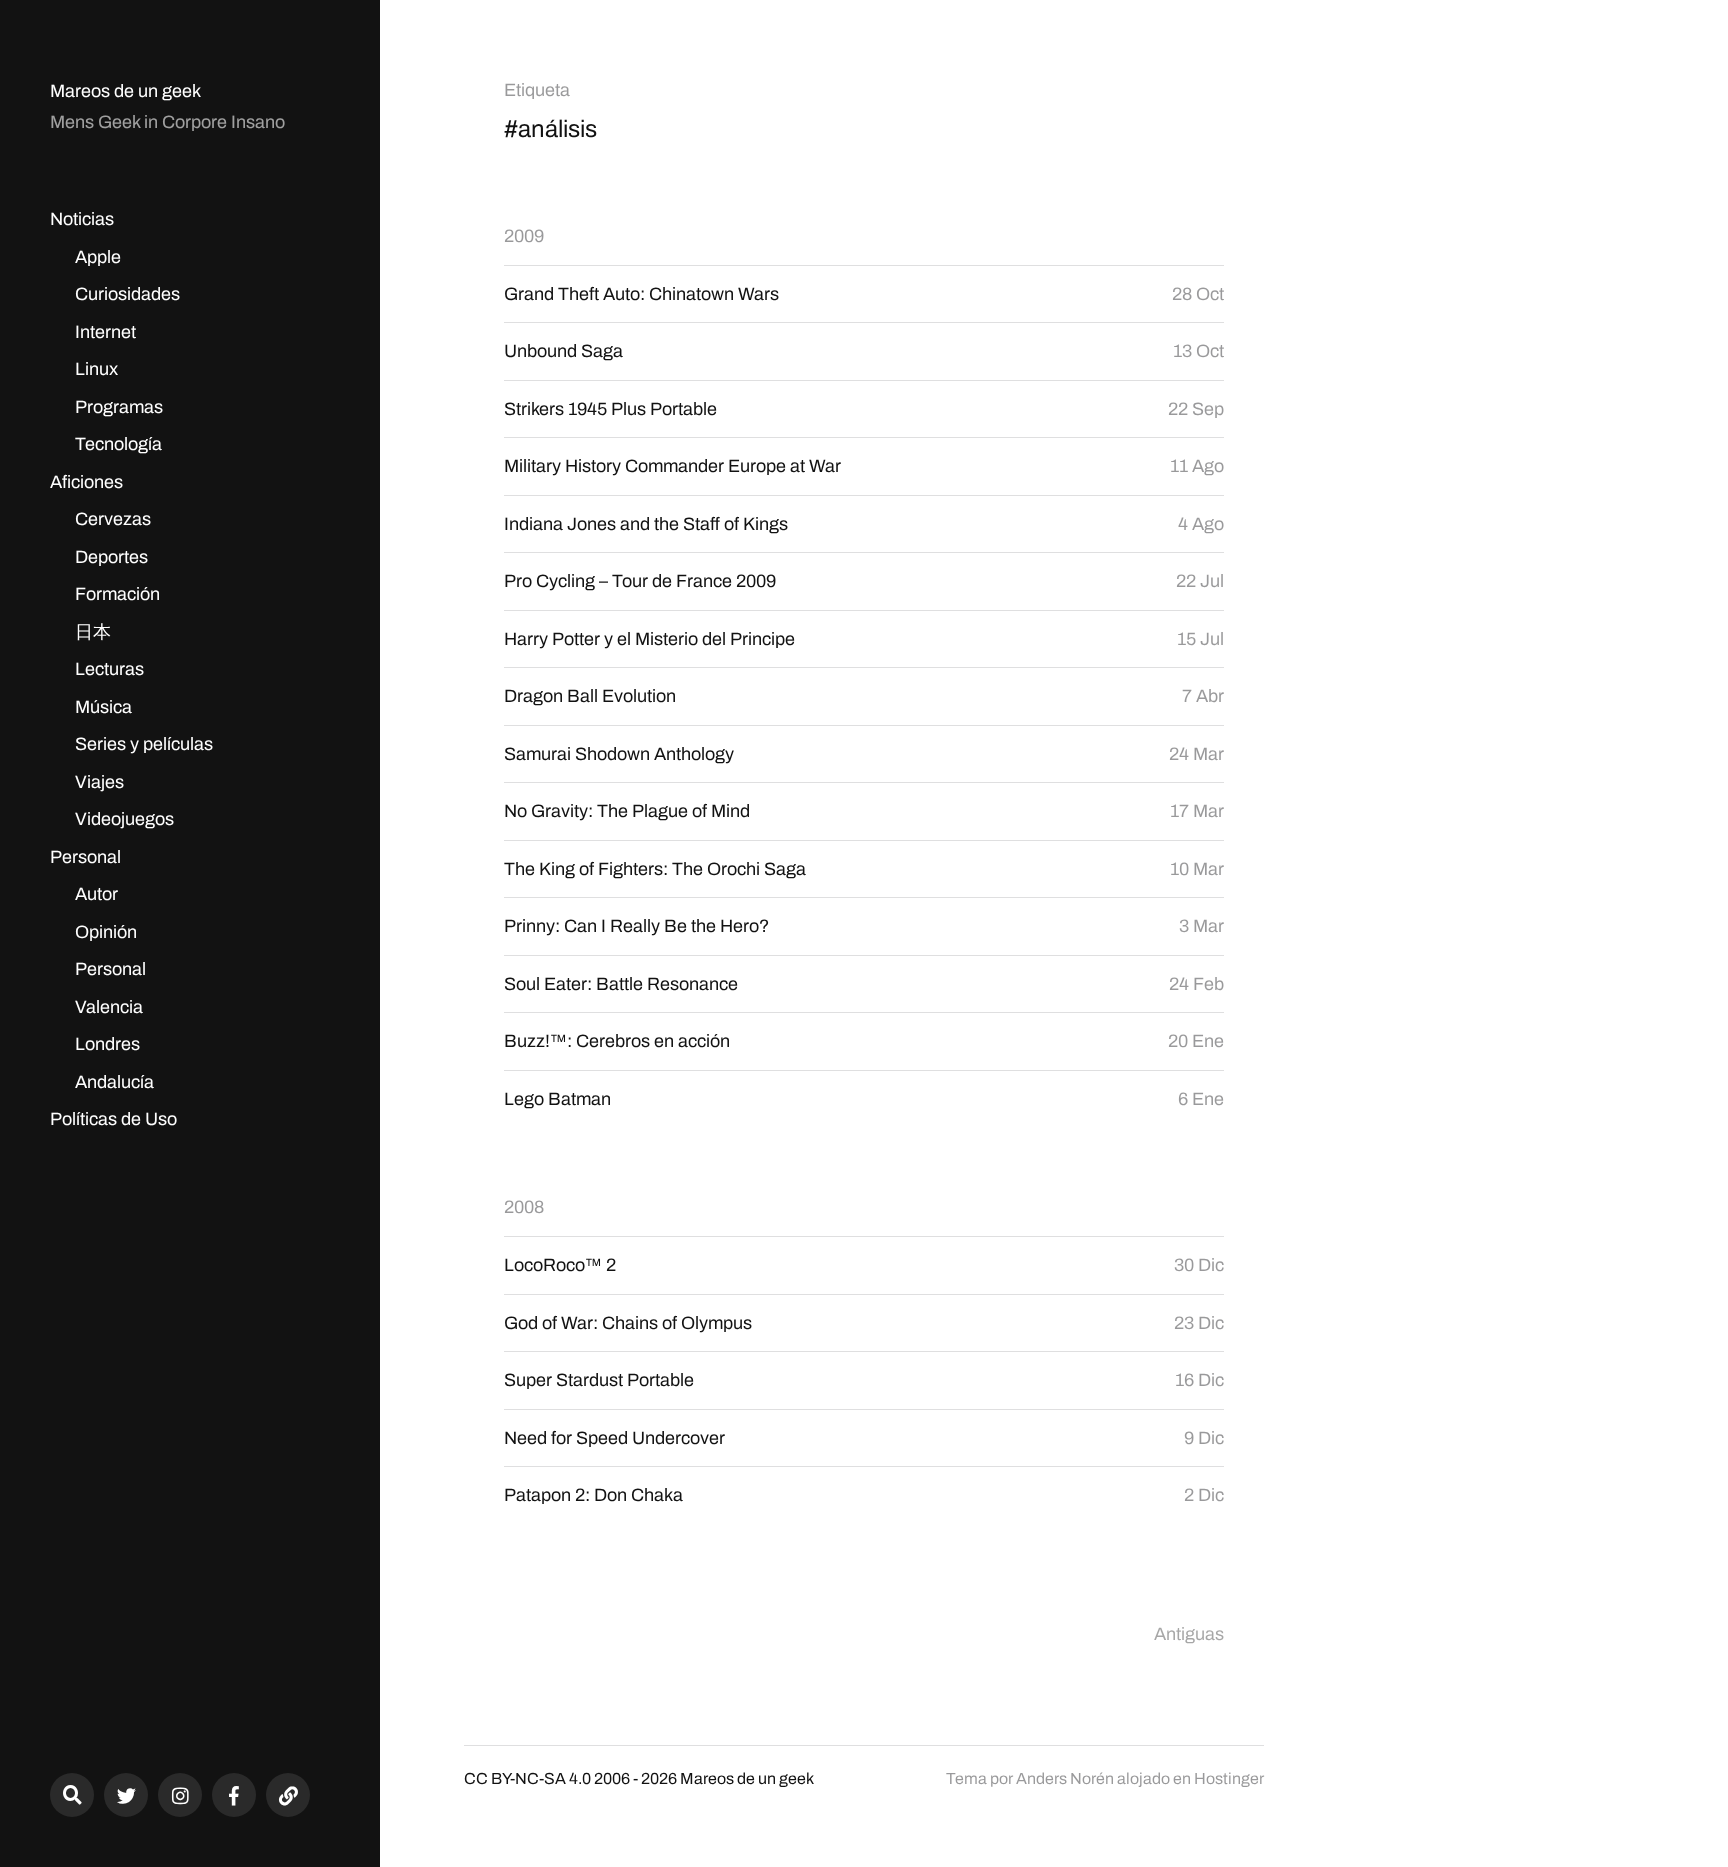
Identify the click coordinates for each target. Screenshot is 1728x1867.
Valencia (109, 1007)
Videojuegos (124, 819)
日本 (93, 632)
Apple (98, 257)
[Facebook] (234, 1795)
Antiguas (1189, 1634)
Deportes (111, 557)
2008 (524, 1207)
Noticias (82, 219)
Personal (85, 857)
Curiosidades (127, 294)
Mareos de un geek (125, 91)
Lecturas (109, 669)
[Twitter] (126, 1795)
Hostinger (1229, 1778)
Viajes (99, 782)
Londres (107, 1044)
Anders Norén (1065, 1778)
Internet (105, 332)
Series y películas (144, 744)
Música (103, 707)
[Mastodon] (288, 1795)
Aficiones (86, 482)
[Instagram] (180, 1795)
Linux (96, 369)
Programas (119, 407)
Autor (96, 894)
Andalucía (114, 1082)
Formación (117, 594)
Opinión (106, 932)
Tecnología (118, 444)
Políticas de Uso (113, 1119)
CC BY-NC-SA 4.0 (527, 1778)
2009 (524, 236)
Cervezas (113, 519)
